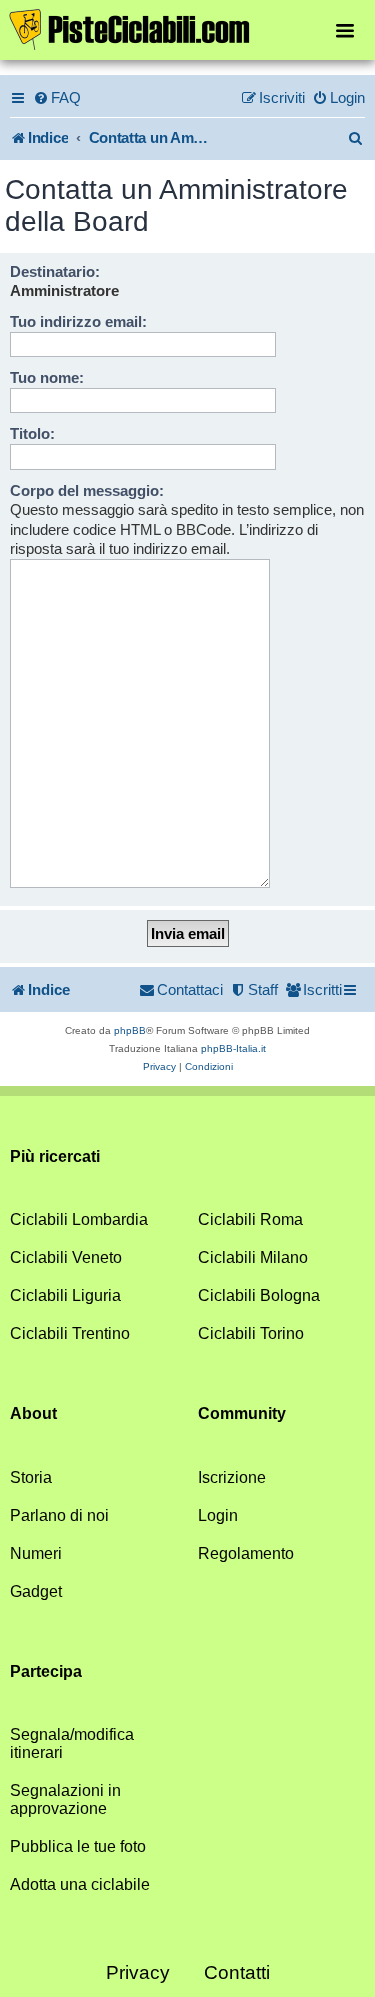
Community (242, 1413)
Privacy (138, 1972)
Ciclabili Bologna (259, 1295)
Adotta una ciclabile (80, 1884)
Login (218, 1515)
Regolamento (246, 1553)
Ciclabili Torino (251, 1333)
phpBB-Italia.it (233, 1048)
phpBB (130, 1030)
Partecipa (46, 1671)
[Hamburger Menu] (345, 29)
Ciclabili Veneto (66, 1257)
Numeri (36, 1553)
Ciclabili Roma (250, 1219)
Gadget (36, 1591)
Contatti (237, 1972)
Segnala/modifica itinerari (72, 1743)
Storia (31, 1477)
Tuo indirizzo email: (78, 321)
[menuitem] (57, 98)
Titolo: (32, 433)
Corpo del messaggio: (87, 490)
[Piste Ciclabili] (187, 28)
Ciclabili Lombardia (79, 1219)
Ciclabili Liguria (65, 1295)
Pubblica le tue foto (78, 1846)
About (33, 1413)
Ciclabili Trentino (70, 1333)
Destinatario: (55, 271)
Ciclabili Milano (253, 1257)
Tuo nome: (47, 377)
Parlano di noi (59, 1515)
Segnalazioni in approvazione (65, 1799)
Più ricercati (55, 1156)
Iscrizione (232, 1477)
